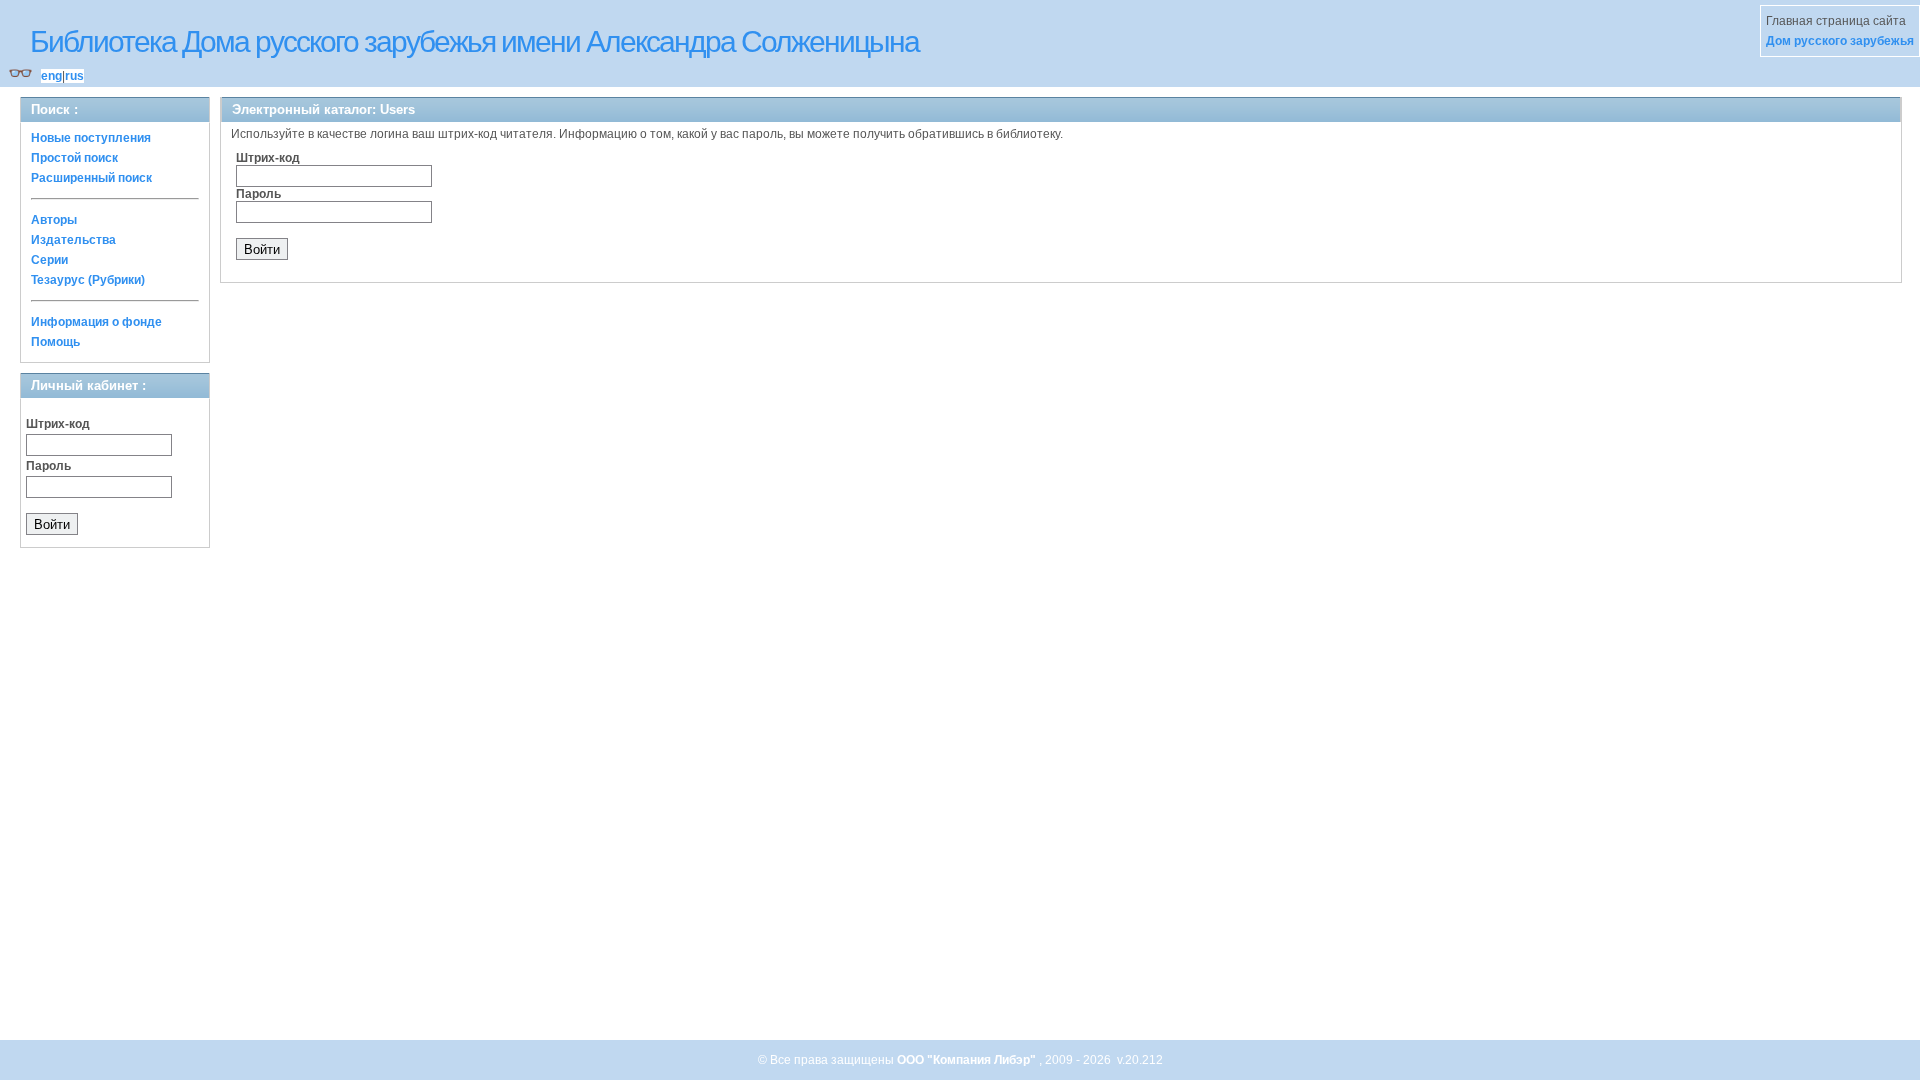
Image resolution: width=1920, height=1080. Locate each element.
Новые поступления (91, 138)
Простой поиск (74, 158)
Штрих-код (58, 424)
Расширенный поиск (91, 178)
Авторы (54, 220)
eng (51, 76)
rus (74, 76)
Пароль (48, 466)
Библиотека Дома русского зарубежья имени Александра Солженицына (474, 41)
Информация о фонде (96, 322)
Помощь (55, 342)
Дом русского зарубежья (1840, 41)
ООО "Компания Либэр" (968, 1060)
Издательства (73, 240)
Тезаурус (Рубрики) (88, 280)
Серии (49, 260)
